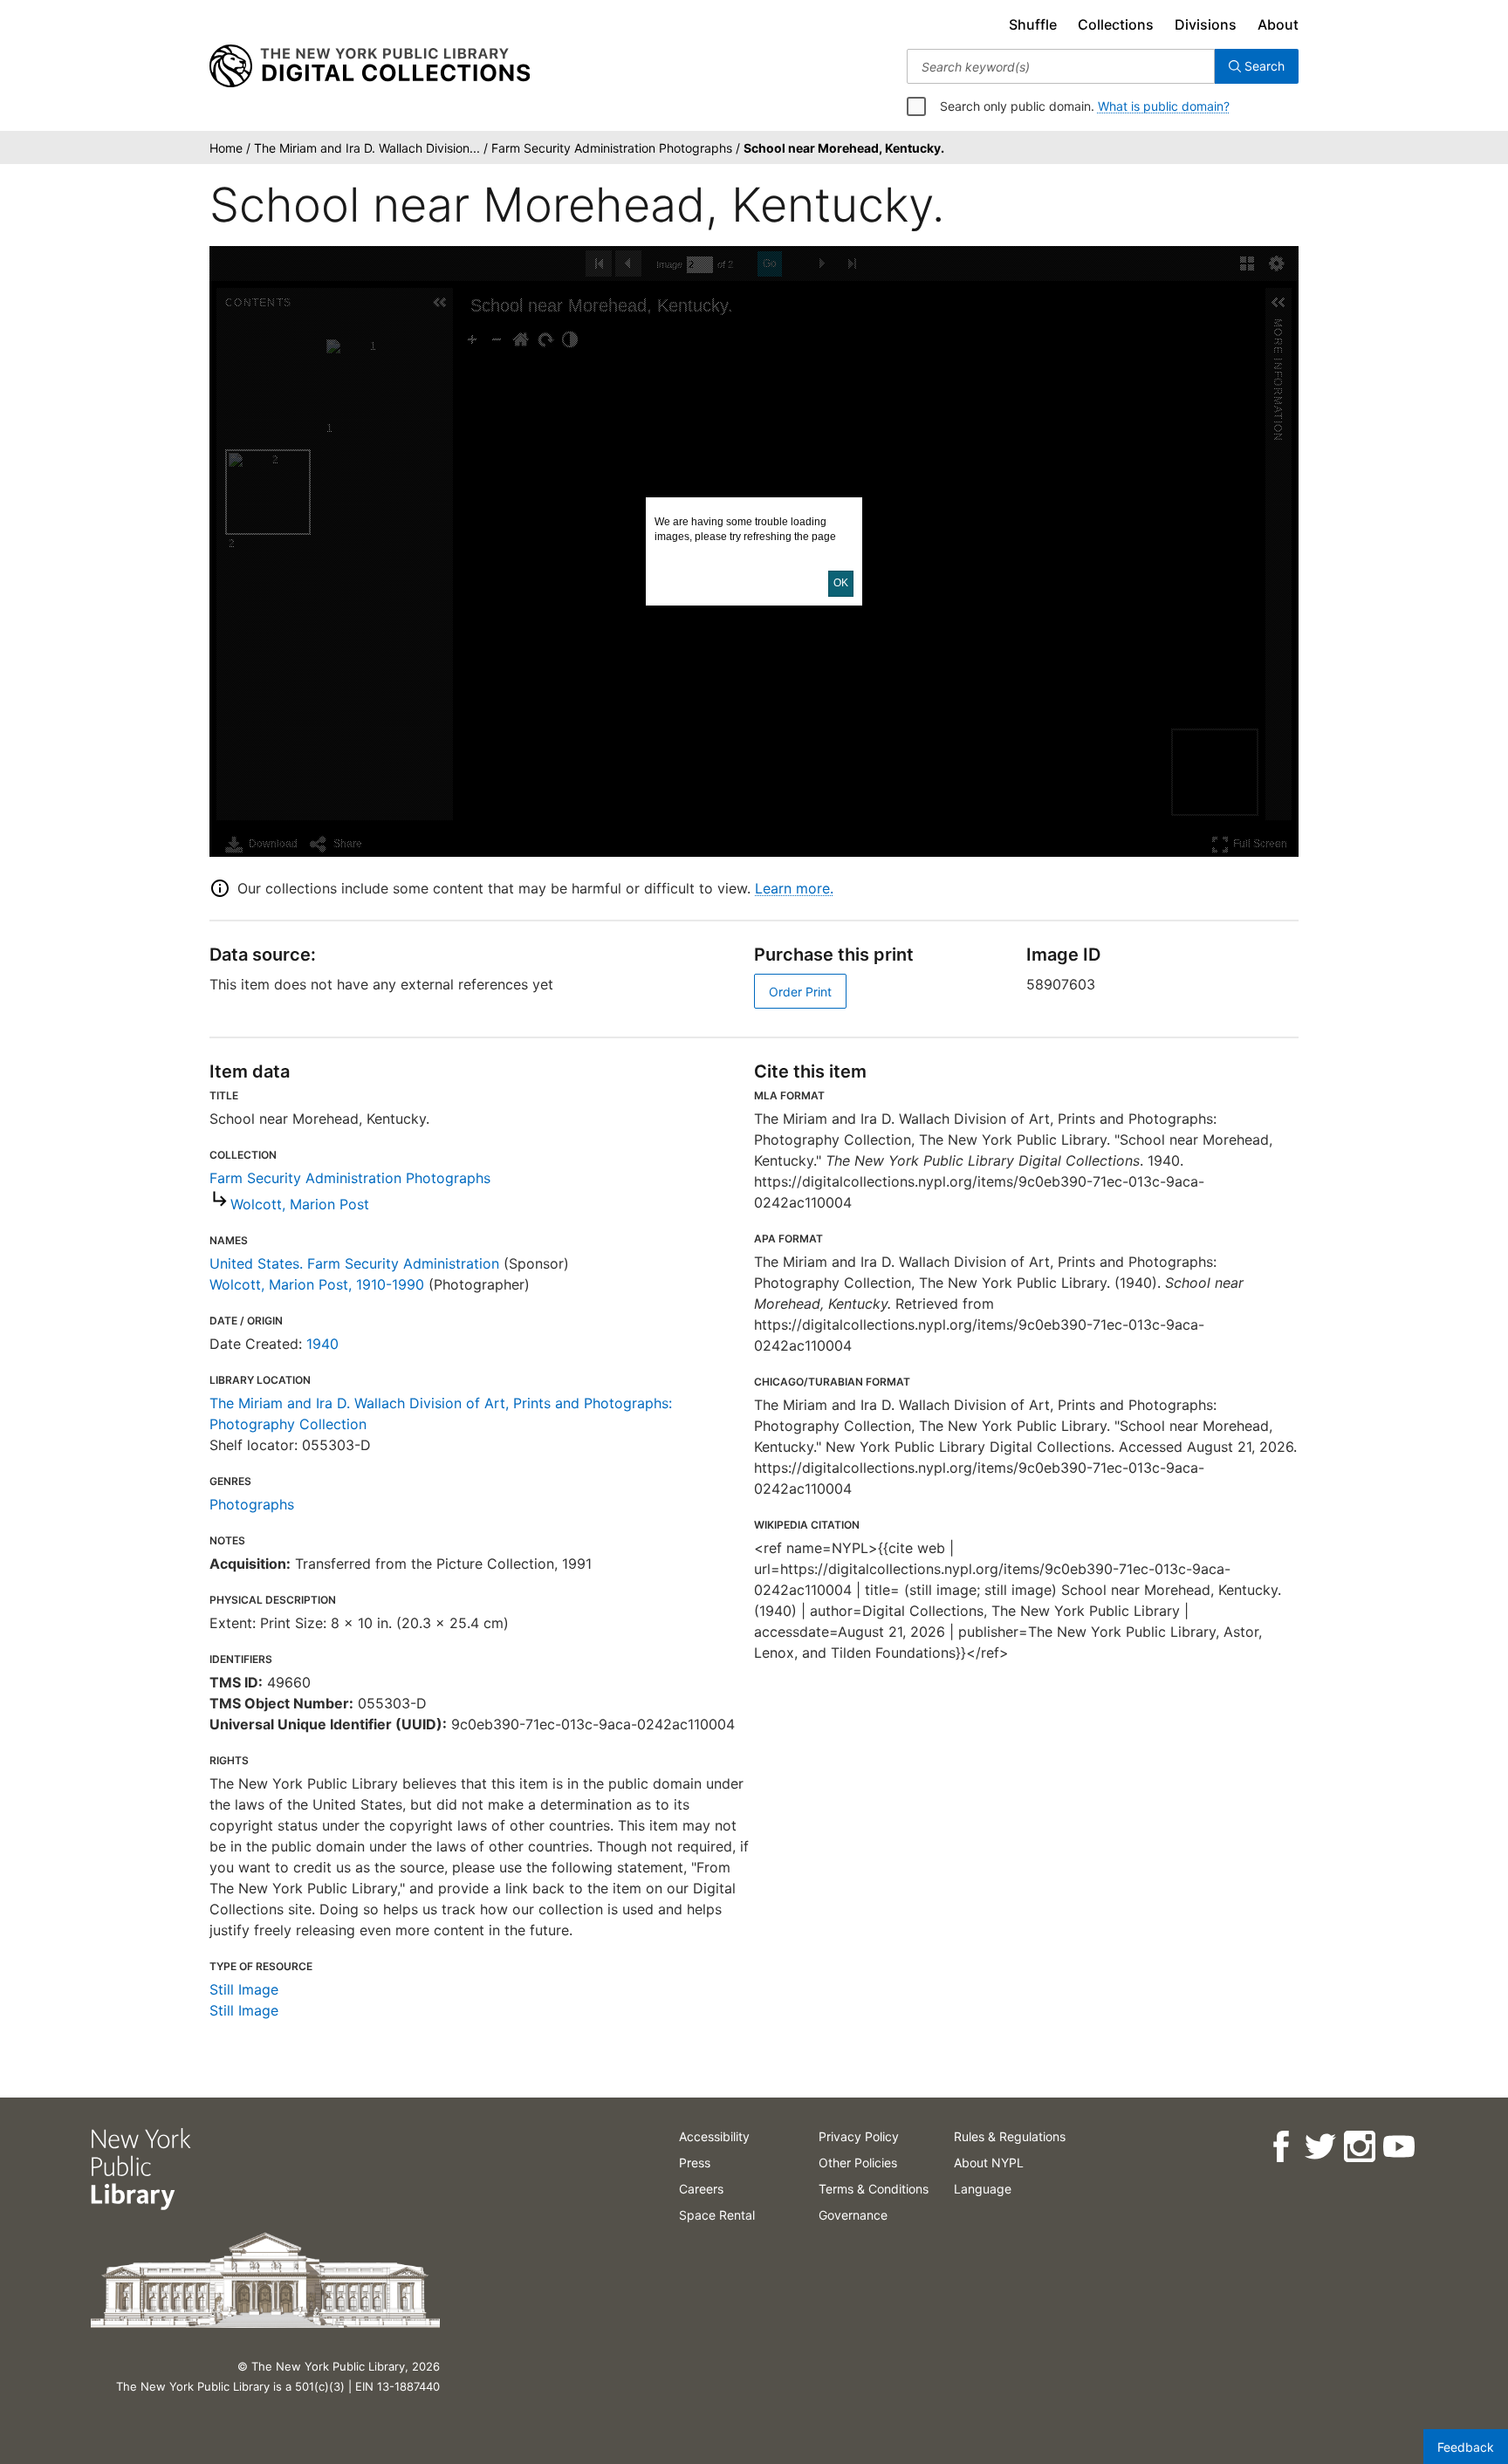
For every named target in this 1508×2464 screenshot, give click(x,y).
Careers (701, 2189)
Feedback (1466, 2447)
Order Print (800, 992)
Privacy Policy (859, 2136)
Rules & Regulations (1010, 2136)
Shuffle (1033, 24)
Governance (853, 2215)
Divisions (1206, 24)
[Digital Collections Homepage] (370, 66)
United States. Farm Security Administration (354, 1263)
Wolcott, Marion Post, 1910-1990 (317, 1284)
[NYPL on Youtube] (1398, 2147)
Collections (1116, 24)
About (1278, 24)
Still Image (244, 1989)
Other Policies (858, 2163)
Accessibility (714, 2136)
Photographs (252, 1504)
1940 (322, 1344)
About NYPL (989, 2163)
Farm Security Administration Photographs (350, 1178)
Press (695, 2163)
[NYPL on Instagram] (1359, 2147)
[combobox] (1061, 66)
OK (841, 583)
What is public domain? (1164, 106)
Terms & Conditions (874, 2189)
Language (983, 2189)
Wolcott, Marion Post (300, 1204)
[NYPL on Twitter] (1320, 2147)
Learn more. (794, 888)
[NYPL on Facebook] (1281, 2147)
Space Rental (717, 2215)
